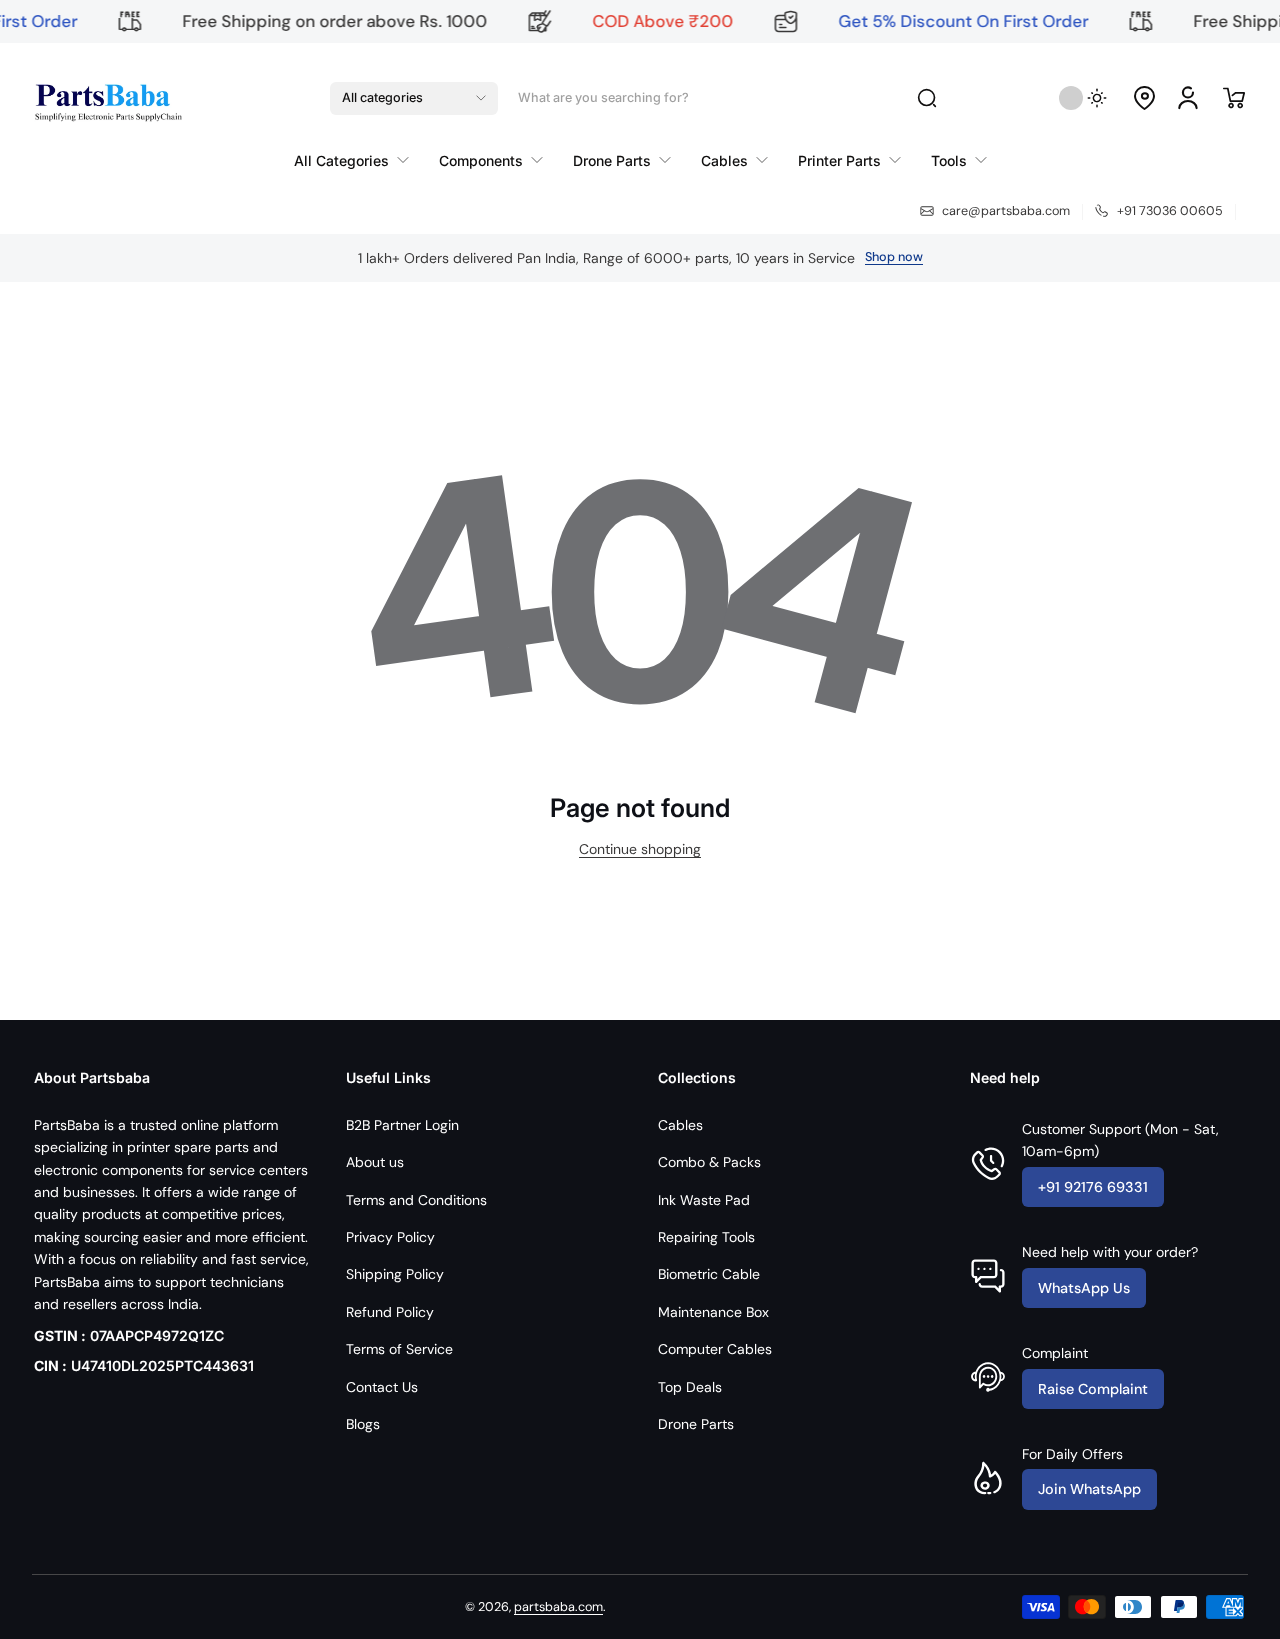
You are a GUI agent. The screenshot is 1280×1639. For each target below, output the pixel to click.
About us (375, 1162)
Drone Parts (696, 1424)
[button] (414, 98)
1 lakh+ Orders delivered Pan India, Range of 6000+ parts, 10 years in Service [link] (606, 258)
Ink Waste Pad (704, 1200)
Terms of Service (399, 1349)
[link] (359, 160)
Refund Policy (390, 1312)
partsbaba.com (558, 1607)
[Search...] (927, 98)
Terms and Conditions (416, 1200)
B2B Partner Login (402, 1125)
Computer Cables (715, 1349)
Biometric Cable (709, 1274)
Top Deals (690, 1387)
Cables (680, 1125)
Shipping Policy (395, 1274)
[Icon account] (1188, 98)
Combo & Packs (709, 1162)
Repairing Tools (706, 1237)
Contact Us (382, 1387)
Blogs (363, 1424)
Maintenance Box (713, 1312)
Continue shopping (640, 849)
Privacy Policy (390, 1237)
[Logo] (107, 98)
